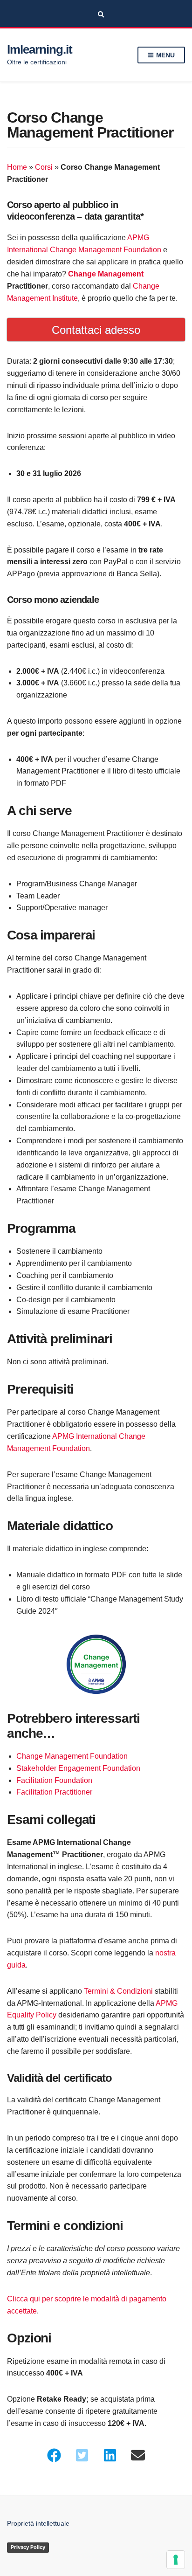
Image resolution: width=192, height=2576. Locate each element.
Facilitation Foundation (54, 1780)
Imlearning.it (39, 49)
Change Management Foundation (72, 1756)
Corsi (44, 167)
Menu (165, 55)
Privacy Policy (28, 2547)
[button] (54, 2455)
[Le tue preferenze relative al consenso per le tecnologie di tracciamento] (176, 2560)
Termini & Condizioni (118, 1991)
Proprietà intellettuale (38, 2523)
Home (17, 167)
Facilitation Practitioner (54, 1792)
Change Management (106, 274)
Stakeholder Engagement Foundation (78, 1768)
